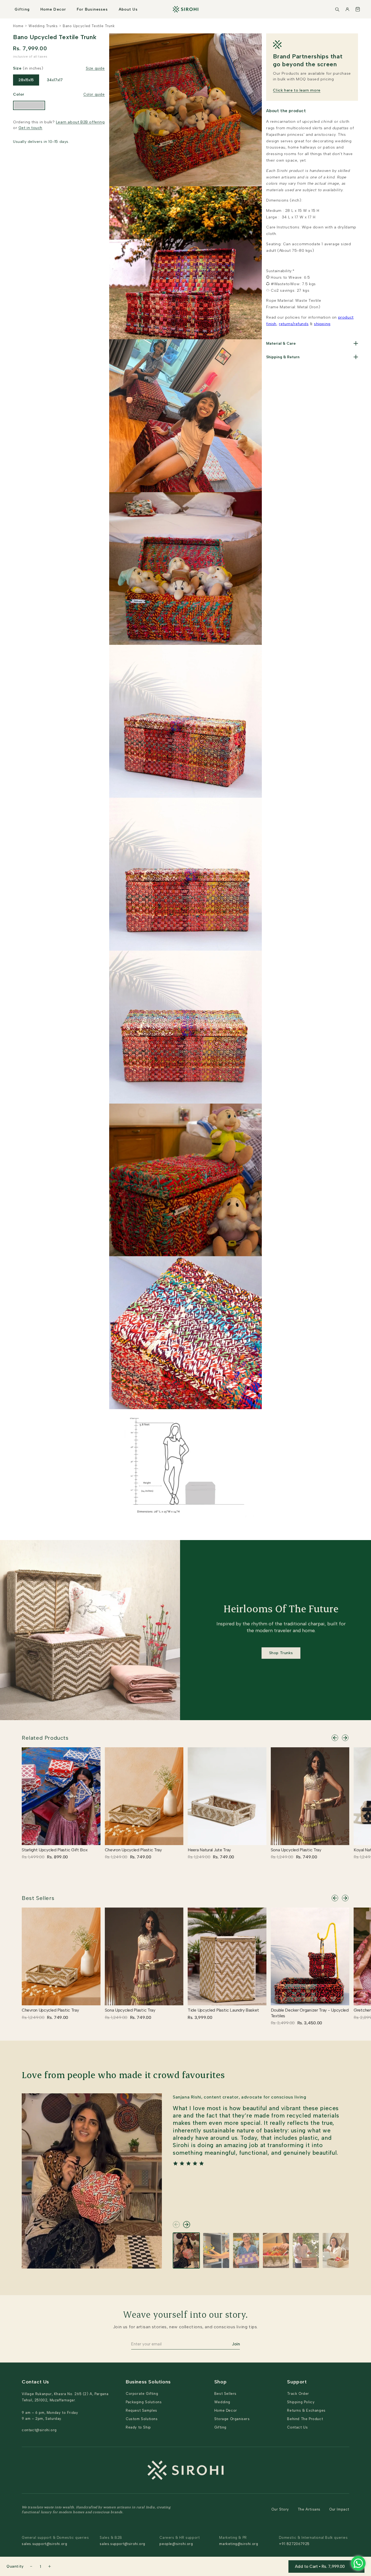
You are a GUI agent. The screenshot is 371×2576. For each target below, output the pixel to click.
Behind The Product (305, 2419)
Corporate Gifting (142, 2394)
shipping (322, 324)
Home (18, 26)
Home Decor (53, 9)
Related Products (45, 1738)
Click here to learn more (297, 90)
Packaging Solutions (144, 2402)
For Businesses (92, 9)
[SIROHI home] (185, 9)
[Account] (347, 9)
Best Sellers (38, 1898)
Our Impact (339, 2509)
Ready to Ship (138, 2427)
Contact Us (297, 2427)
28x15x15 (26, 80)
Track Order (298, 2394)
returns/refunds (294, 324)
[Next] (345, 1738)
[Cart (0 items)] (358, 9)
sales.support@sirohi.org (44, 2544)
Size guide (95, 68)
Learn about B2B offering (80, 122)
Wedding (222, 2402)
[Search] (337, 9)
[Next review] (187, 2225)
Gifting (22, 9)
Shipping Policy (301, 2402)
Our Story (280, 2509)
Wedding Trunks (43, 26)
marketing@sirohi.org (239, 2544)
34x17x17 (55, 80)
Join (236, 2344)
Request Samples (142, 2410)
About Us (128, 9)
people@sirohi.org (176, 2544)
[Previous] (335, 1738)
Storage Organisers (232, 2419)
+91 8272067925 (294, 2544)
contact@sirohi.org (39, 2430)
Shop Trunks (281, 1653)
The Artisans (309, 2509)
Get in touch (30, 128)
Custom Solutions (142, 2419)
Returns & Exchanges (306, 2410)
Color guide (94, 95)
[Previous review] (176, 2225)
